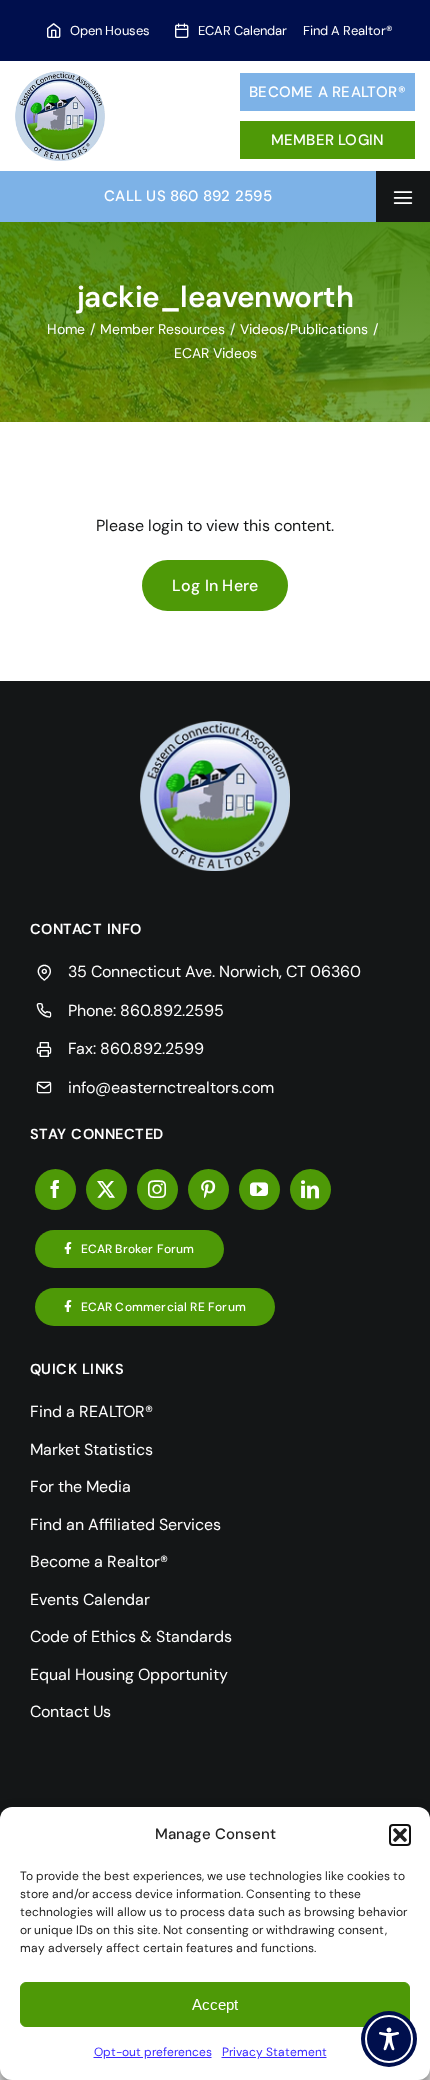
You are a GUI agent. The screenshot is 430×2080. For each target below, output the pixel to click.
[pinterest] (208, 1189)
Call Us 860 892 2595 (188, 196)
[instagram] (157, 1189)
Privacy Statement (274, 2052)
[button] (400, 1835)
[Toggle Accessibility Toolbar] (389, 2039)
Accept (215, 2004)
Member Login (328, 140)
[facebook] (55, 1189)
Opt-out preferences (153, 2052)
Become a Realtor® (327, 92)
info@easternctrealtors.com (171, 1087)
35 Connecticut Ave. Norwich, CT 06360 (214, 971)
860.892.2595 (172, 1010)
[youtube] (259, 1189)
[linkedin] (310, 1189)
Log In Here (215, 585)
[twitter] (106, 1189)
